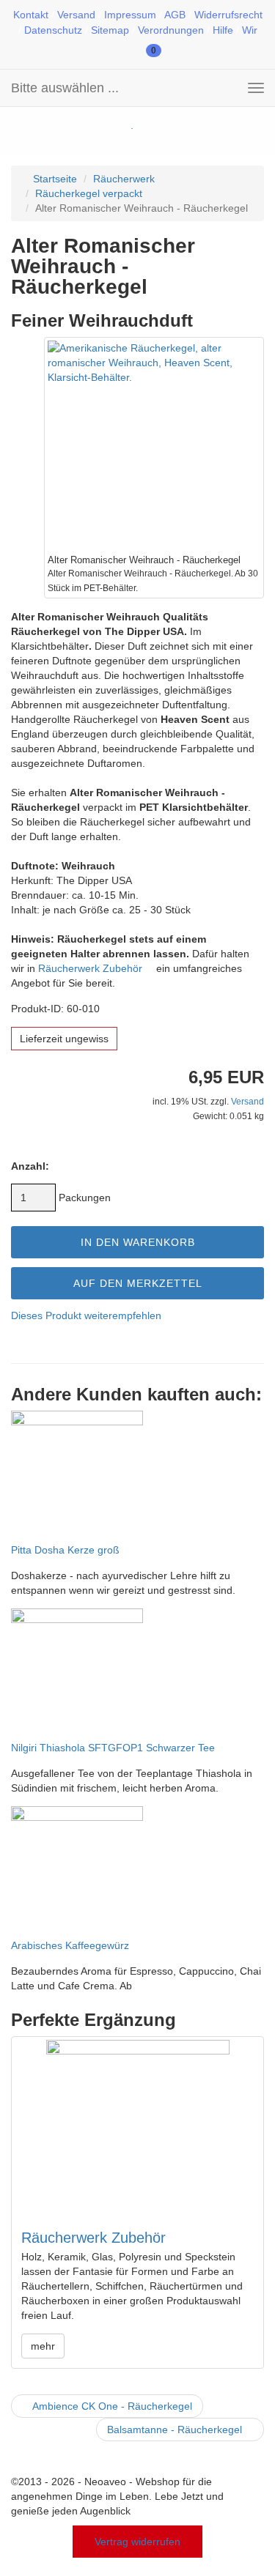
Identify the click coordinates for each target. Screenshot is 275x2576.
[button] (106, 49)
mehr (43, 2346)
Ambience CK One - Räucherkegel (111, 2406)
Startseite (54, 179)
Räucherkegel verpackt (89, 193)
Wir (250, 30)
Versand (76, 15)
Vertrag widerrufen (137, 2542)
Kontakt (31, 15)
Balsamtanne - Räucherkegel (176, 2430)
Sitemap (110, 30)
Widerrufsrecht (228, 15)
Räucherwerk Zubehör (92, 968)
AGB (175, 15)
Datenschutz (53, 30)
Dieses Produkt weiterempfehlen (86, 1315)
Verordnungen (171, 30)
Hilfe (223, 30)
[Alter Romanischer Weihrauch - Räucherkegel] (154, 447)
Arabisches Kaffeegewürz (70, 1945)
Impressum (130, 15)
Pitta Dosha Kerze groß (65, 1550)
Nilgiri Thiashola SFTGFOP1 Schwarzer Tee (113, 1748)
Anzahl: (30, 1166)
